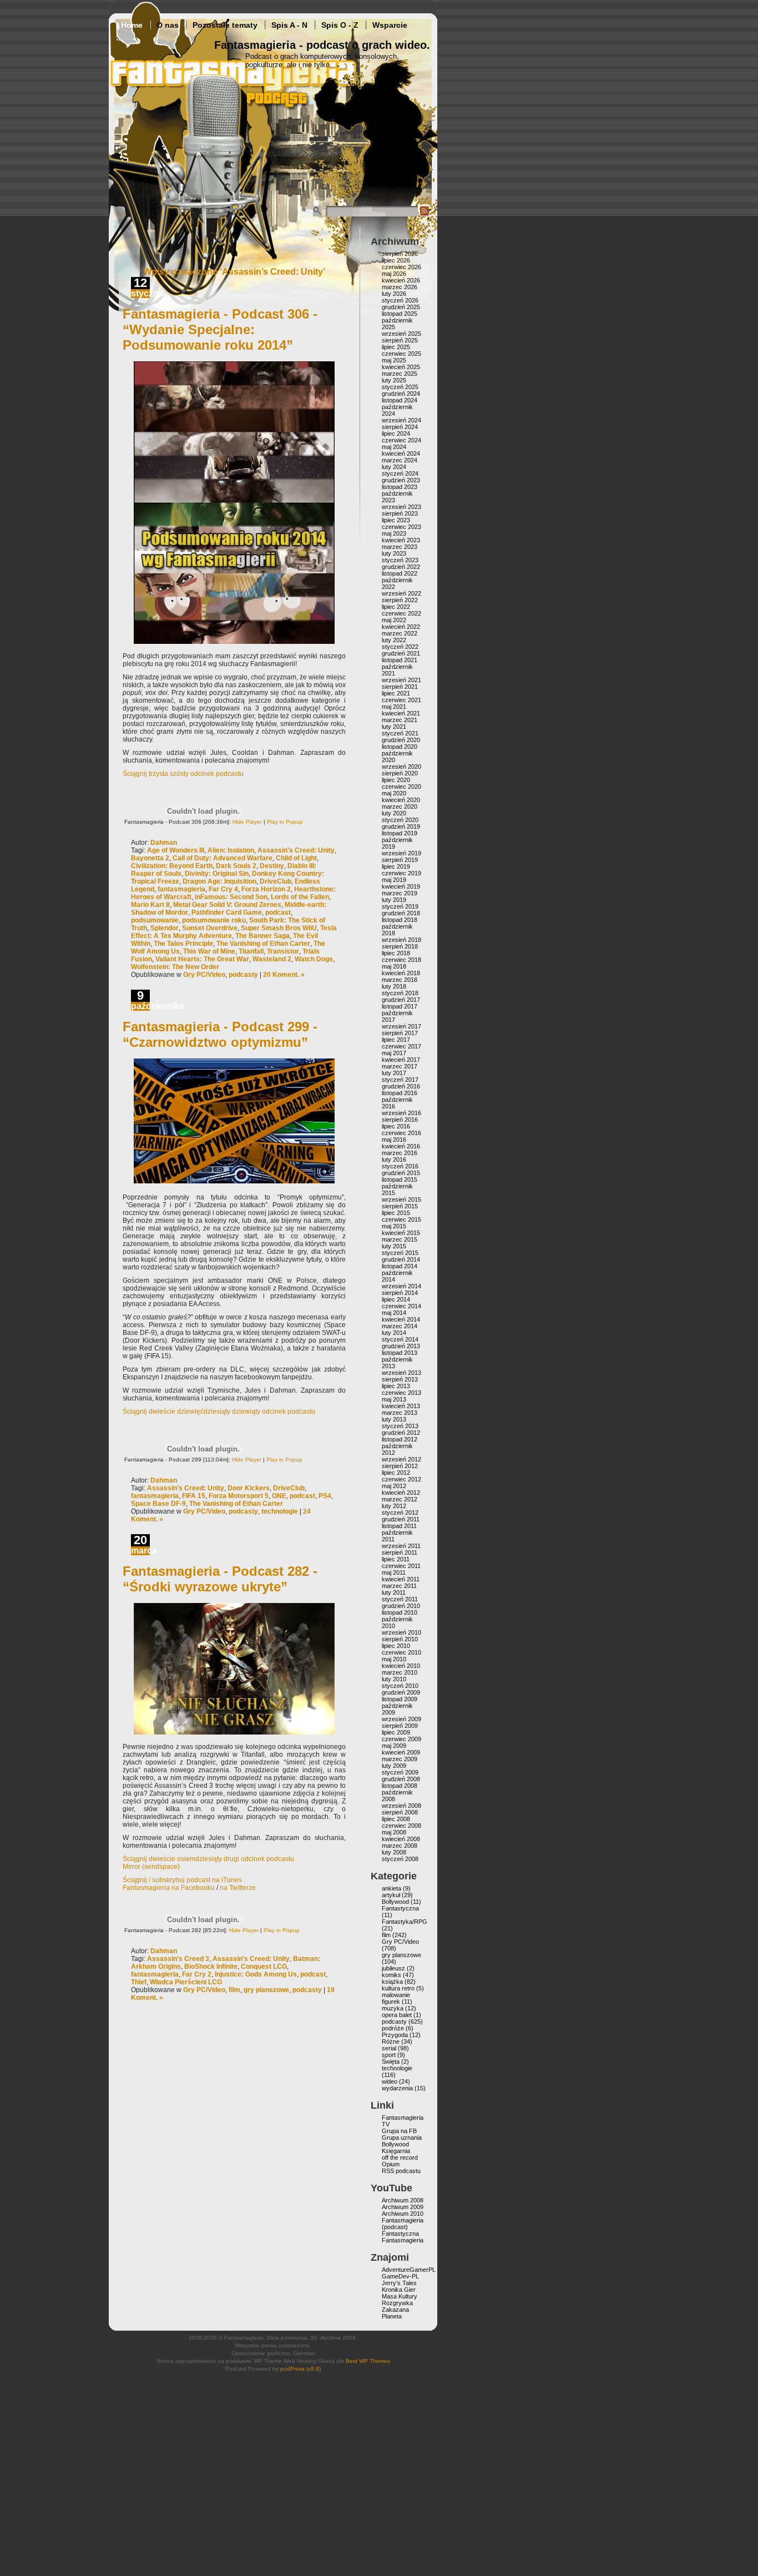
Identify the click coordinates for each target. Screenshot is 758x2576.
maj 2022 (394, 620)
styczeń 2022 (400, 647)
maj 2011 (394, 1572)
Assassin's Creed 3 (178, 1959)
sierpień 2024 (400, 427)
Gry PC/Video (204, 975)
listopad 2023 (400, 487)
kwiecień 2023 (401, 540)
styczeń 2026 (400, 300)
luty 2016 (394, 1160)
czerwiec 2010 (401, 1652)
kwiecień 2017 (401, 1060)
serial (389, 2048)
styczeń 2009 (400, 1772)
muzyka (393, 2008)
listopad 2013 (400, 1353)
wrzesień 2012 (401, 1459)
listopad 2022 (400, 573)
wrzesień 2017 (401, 1026)
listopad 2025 (400, 314)
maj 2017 (394, 1053)
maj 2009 (394, 1746)
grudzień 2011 (401, 1519)
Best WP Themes (368, 2361)
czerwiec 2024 (401, 440)
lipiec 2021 (396, 693)
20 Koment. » (284, 975)
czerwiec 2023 (401, 527)
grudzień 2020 (401, 740)
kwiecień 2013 (401, 1406)
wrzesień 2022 (401, 593)
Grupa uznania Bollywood (402, 2141)
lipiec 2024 (396, 433)
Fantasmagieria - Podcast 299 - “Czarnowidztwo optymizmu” (220, 1034)
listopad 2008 (400, 1786)
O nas (168, 25)
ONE (279, 1496)
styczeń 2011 (400, 1599)
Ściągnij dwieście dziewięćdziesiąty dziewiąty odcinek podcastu (219, 1411)
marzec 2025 (400, 374)
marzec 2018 (400, 980)
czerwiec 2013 (401, 1393)
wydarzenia (397, 2088)
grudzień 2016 (401, 1086)
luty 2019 (394, 900)
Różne (391, 2041)
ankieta (391, 1888)
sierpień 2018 (400, 946)
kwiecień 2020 (401, 800)
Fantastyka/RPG (405, 1922)
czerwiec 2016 (401, 1133)
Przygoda (395, 2035)
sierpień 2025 (400, 340)
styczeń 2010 (400, 1686)
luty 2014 (394, 1333)
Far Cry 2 (197, 1974)
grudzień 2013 (401, 1346)
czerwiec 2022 (401, 613)
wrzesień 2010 (401, 1632)
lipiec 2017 (396, 1040)
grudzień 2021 (401, 653)
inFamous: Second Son (231, 897)
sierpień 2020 (400, 773)
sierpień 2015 (400, 1206)
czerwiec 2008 (401, 1826)
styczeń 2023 (400, 560)
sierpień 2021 (400, 687)
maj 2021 (394, 707)
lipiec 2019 (396, 866)
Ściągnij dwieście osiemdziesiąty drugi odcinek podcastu (208, 1859)
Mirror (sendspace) (151, 1867)
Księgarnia (396, 2151)
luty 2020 (394, 813)
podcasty (243, 975)
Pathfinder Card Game (227, 913)
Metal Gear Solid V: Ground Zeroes (227, 905)
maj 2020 (394, 793)
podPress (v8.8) (300, 2369)
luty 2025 (394, 380)
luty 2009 (394, 1766)
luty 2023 (394, 553)
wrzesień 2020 (401, 767)
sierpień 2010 (400, 1639)
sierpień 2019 (400, 860)
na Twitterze (238, 1888)
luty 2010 (394, 1679)
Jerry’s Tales (399, 2283)
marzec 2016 (400, 1153)
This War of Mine (209, 951)
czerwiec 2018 (401, 960)
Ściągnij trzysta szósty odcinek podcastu (183, 774)
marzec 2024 (400, 460)
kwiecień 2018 (401, 973)
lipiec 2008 (396, 1819)
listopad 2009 (400, 1699)
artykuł (391, 1895)
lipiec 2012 (396, 1473)
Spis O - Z (340, 25)
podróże (393, 2028)
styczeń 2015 (400, 1253)
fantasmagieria (181, 889)
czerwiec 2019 (401, 873)
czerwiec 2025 (401, 354)
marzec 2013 (400, 1413)
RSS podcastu (401, 2171)
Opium (391, 2164)
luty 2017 (394, 1073)
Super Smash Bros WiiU (279, 928)
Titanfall (251, 951)
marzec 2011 (399, 1586)
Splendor (165, 928)
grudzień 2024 (401, 394)
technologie (280, 1511)
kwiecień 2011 (401, 1579)
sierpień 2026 (400, 254)
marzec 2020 (400, 806)
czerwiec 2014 (401, 1306)
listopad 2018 (400, 920)
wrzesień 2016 (401, 1113)
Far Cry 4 (223, 889)
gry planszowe (266, 1990)
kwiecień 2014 (401, 1319)
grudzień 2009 (401, 1692)
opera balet (397, 2015)
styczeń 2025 (400, 387)
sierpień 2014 (400, 1293)
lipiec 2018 (396, 953)
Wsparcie (390, 25)
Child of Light (296, 858)
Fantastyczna (400, 1908)
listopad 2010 (400, 1612)
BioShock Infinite (211, 1967)
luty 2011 (394, 1592)
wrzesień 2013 (401, 1373)
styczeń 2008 (400, 1859)
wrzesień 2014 (401, 1286)
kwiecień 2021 (401, 713)
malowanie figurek (396, 1998)
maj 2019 (394, 880)
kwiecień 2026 (401, 280)
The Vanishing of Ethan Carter (263, 944)
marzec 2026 (400, 287)
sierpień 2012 (400, 1466)
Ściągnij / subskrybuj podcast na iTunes (182, 1880)
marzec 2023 (400, 547)
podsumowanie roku (214, 920)
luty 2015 (394, 1246)
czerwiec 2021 (401, 700)
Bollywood (395, 1902)
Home (132, 25)
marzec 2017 (400, 1066)
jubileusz (393, 1968)
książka (392, 1982)
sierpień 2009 (400, 1726)
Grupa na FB (399, 2131)
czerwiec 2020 (401, 787)
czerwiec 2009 (401, 1739)
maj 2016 (394, 1140)
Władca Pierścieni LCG (186, 1982)
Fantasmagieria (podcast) (403, 2224)
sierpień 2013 (400, 1379)
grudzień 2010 (401, 1606)
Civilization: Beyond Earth (172, 866)
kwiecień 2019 (401, 886)
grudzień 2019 (401, 826)
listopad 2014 (400, 1266)
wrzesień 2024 (401, 420)
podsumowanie (155, 920)
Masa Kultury (400, 2296)
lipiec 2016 (396, 1126)
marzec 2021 (400, 720)
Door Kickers (249, 1488)
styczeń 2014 (400, 1339)
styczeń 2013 (400, 1426)
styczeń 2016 (400, 1166)
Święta (391, 2061)
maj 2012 (394, 1486)
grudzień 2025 (401, 307)
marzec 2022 (400, 633)
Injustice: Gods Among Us (256, 1974)
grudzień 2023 (401, 480)
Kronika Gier (399, 2290)
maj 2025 (394, 360)
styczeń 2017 (400, 1080)
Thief (139, 1982)
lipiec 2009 (396, 1732)
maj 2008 (394, 1832)
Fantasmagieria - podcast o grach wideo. (322, 45)
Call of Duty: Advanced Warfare (223, 858)
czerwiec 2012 (401, 1479)
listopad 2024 (400, 400)
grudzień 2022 (401, 567)
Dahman (164, 843)
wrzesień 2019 (401, 853)
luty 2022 (394, 640)
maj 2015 (394, 1226)
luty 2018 (394, 986)
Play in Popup (285, 822)
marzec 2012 (400, 1499)
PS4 (325, 1496)
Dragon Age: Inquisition (219, 881)
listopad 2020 (400, 747)
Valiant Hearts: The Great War (202, 959)
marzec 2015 (400, 1239)
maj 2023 (394, 533)
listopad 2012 (400, 1439)
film (234, 1990)
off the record (400, 2157)
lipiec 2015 (396, 1213)
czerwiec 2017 (401, 1046)
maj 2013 (394, 1399)
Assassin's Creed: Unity (296, 850)
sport (389, 2055)
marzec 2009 (400, 1759)
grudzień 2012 (401, 1433)
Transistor (283, 951)
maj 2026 (394, 274)
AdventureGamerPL (409, 2270)
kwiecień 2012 (401, 1493)
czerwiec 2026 (401, 267)
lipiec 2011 (396, 1559)
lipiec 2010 (396, 1646)
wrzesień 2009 (401, 1719)
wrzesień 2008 (401, 1806)
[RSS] (425, 214)
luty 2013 (394, 1419)
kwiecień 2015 (401, 1233)
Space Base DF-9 (158, 1504)
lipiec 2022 (396, 607)
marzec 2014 (400, 1326)
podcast (278, 913)
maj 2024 (394, 447)
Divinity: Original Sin (217, 874)
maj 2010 (394, 1659)
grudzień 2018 (401, 913)
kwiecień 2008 (401, 1839)
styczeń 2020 (400, 820)
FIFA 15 (194, 1496)
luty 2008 (394, 1852)
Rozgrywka (397, 2303)
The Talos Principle (183, 944)
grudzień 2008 (401, 1779)
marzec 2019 (400, 893)
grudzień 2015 (401, 1173)
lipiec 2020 (396, 780)
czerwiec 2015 (401, 1219)
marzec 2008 (400, 1846)
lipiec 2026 (396, 260)
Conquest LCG (264, 1967)
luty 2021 (394, 727)
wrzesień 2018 (401, 940)
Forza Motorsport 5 (239, 1496)
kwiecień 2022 (401, 627)
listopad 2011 (399, 1526)
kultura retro (398, 1988)
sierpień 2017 (400, 1033)
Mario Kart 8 (150, 905)
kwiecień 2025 (401, 367)
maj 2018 (394, 966)
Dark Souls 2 (236, 866)
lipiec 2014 (396, 1299)
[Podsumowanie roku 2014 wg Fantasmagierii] (234, 501)
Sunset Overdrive (210, 928)
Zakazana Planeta (395, 2313)
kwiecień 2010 (401, 1666)
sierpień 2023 (400, 513)
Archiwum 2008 (403, 2200)
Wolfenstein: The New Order (175, 967)
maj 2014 (394, 1313)
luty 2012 (394, 1506)
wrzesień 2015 (401, 1199)
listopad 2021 (400, 660)
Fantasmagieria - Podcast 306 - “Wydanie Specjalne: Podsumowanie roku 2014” (220, 329)
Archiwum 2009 (403, 2207)
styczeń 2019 (400, 906)
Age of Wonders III (176, 850)
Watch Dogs (314, 959)
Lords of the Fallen (300, 897)
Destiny (272, 866)
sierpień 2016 (400, 1120)
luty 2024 (394, 467)
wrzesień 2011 (401, 1546)
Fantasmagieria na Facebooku (169, 1888)
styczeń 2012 (400, 1513)
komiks (391, 1975)
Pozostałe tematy (225, 25)
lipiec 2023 (396, 520)
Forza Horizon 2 (266, 889)
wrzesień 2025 (401, 334)
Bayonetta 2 (150, 858)
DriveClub (276, 881)
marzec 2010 (400, 1672)
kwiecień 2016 (401, 1146)
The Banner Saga (262, 936)
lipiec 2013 (396, 1386)
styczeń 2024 (400, 473)
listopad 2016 (400, 1093)
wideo (390, 2081)
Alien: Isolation (231, 850)
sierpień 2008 (400, 1812)
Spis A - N (289, 25)
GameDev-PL (400, 2276)
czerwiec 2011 (401, 1566)
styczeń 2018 (400, 993)
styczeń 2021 (400, 733)
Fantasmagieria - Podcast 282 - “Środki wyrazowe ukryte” (220, 1579)
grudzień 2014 (401, 1259)
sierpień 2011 (400, 1552)
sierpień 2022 (400, 600)
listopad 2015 (400, 1179)
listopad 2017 (400, 1006)
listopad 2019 (400, 833)
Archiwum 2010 (403, 2214)
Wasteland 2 (272, 959)
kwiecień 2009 (401, 1752)
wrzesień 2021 (401, 680)
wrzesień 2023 (401, 507)
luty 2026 (394, 294)
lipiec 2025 (396, 347)
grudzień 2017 (401, 1000)
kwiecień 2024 (401, 453)
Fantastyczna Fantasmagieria (403, 2237)
